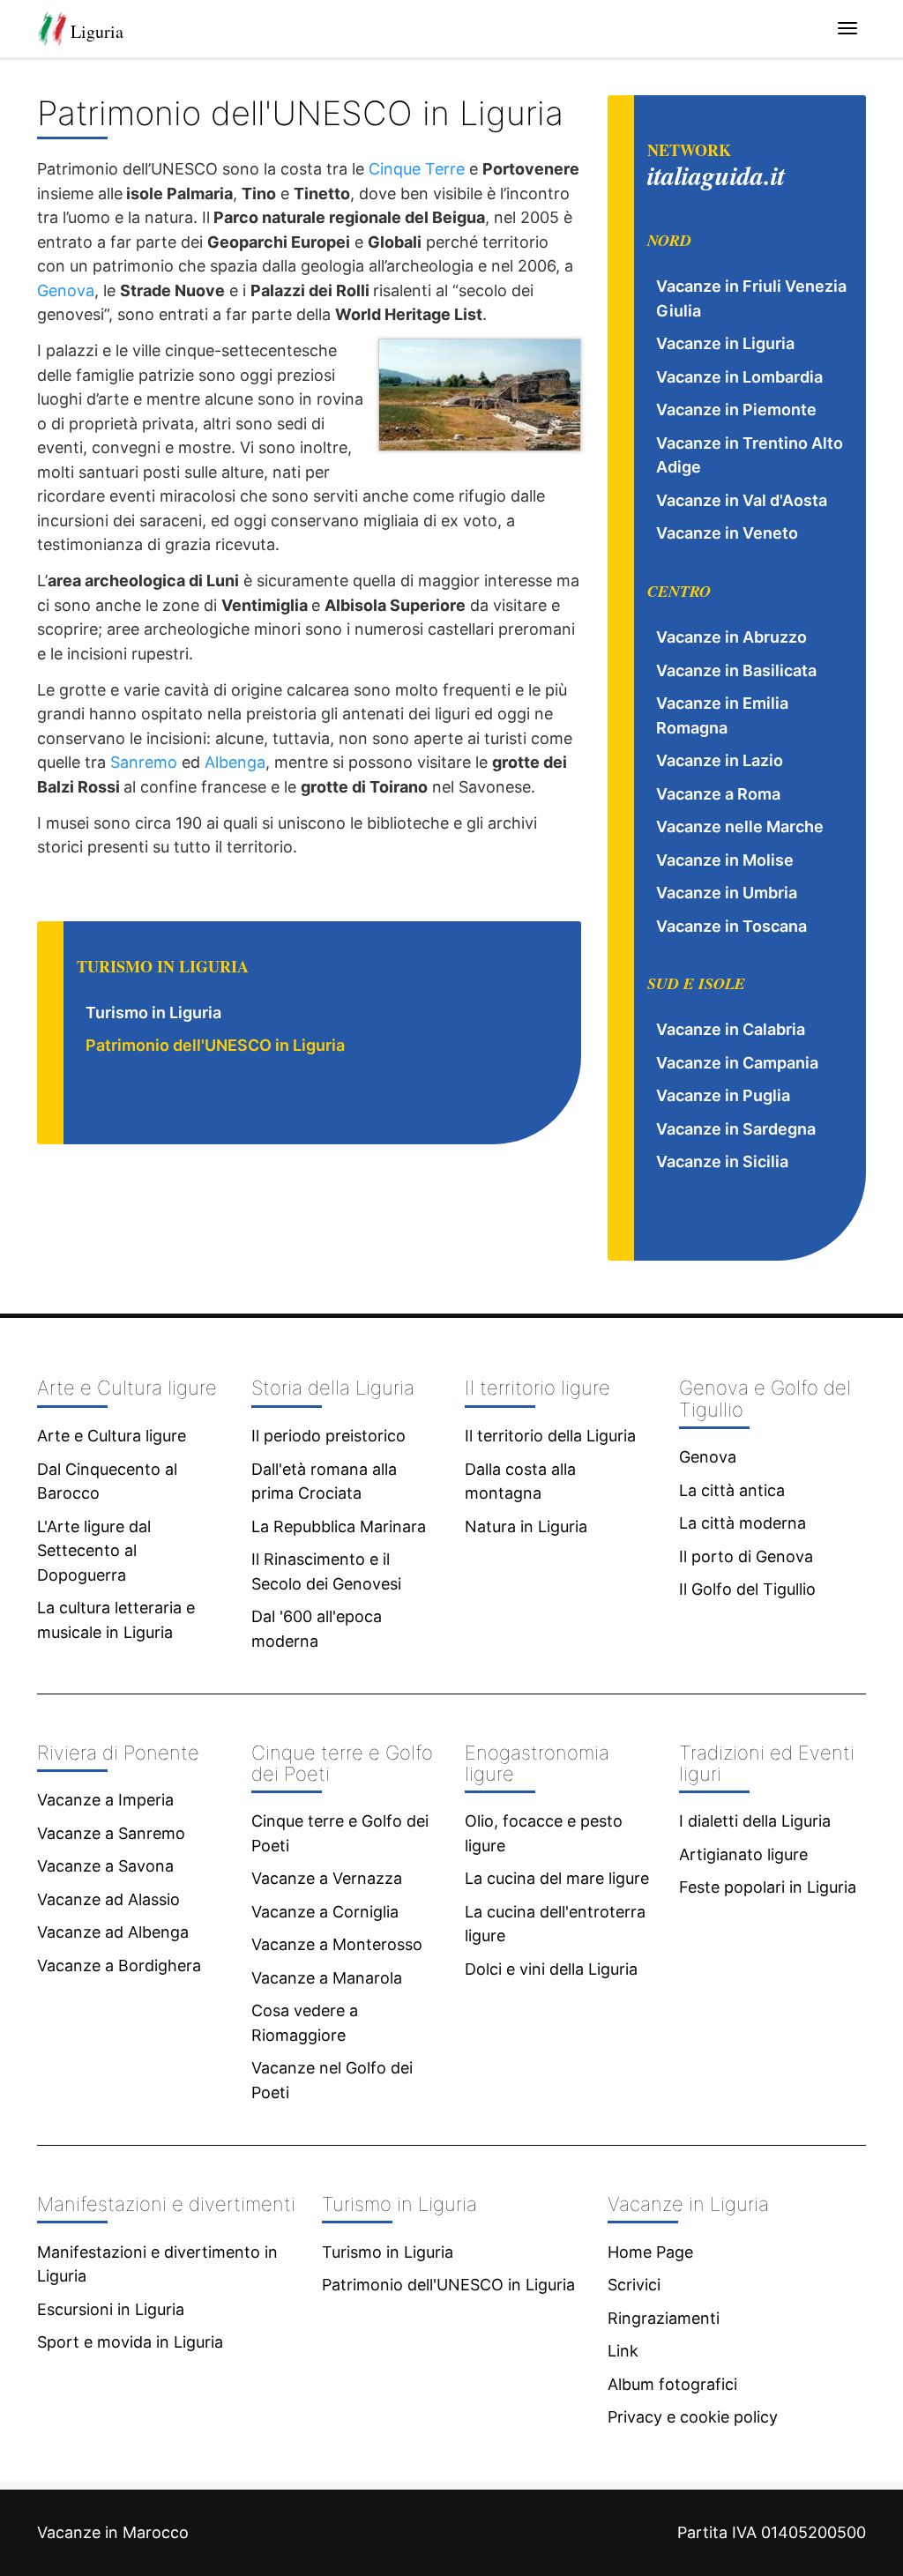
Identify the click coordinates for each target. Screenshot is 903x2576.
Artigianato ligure (743, 1854)
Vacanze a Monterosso (337, 1944)
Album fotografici (672, 2384)
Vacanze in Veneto (727, 533)
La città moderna (743, 1523)
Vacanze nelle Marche (740, 826)
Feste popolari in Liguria (768, 1887)
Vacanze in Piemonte (736, 409)
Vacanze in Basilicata (736, 670)
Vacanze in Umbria (727, 893)
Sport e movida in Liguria (130, 2342)
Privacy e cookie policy (693, 2417)
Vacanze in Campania (737, 1063)
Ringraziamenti (664, 2318)
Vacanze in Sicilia (722, 1161)
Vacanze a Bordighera (119, 1966)
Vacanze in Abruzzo (731, 637)
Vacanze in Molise (725, 860)
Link (623, 2351)
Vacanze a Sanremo (111, 1833)
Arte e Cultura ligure (112, 1436)
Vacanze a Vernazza (327, 1878)
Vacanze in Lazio (720, 760)
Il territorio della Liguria (550, 1436)
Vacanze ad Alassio (108, 1899)
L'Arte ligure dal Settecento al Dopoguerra (94, 1551)
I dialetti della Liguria (755, 1821)
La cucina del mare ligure (557, 1878)
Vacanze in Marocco (113, 2532)
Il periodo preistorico (328, 1436)
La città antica (732, 1490)
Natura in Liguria (526, 1526)
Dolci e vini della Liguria (551, 1969)
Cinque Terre (417, 169)
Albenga (235, 762)
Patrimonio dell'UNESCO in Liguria (215, 1045)
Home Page (650, 2252)
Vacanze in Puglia (723, 1095)
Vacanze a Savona (105, 1866)
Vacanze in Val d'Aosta (742, 500)
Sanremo (144, 762)
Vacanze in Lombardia (739, 377)
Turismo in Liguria (153, 1013)
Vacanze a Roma (718, 794)
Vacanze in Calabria (731, 1029)
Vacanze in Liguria (725, 343)
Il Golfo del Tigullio (747, 1589)
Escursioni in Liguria (111, 2309)
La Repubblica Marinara (339, 1526)
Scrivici (634, 2285)
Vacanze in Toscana (731, 926)
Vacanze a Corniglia (325, 1912)
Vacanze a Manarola (327, 1978)
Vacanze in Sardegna (736, 1129)
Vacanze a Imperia (105, 1800)
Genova (66, 290)
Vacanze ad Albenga (113, 1932)
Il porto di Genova (746, 1556)
